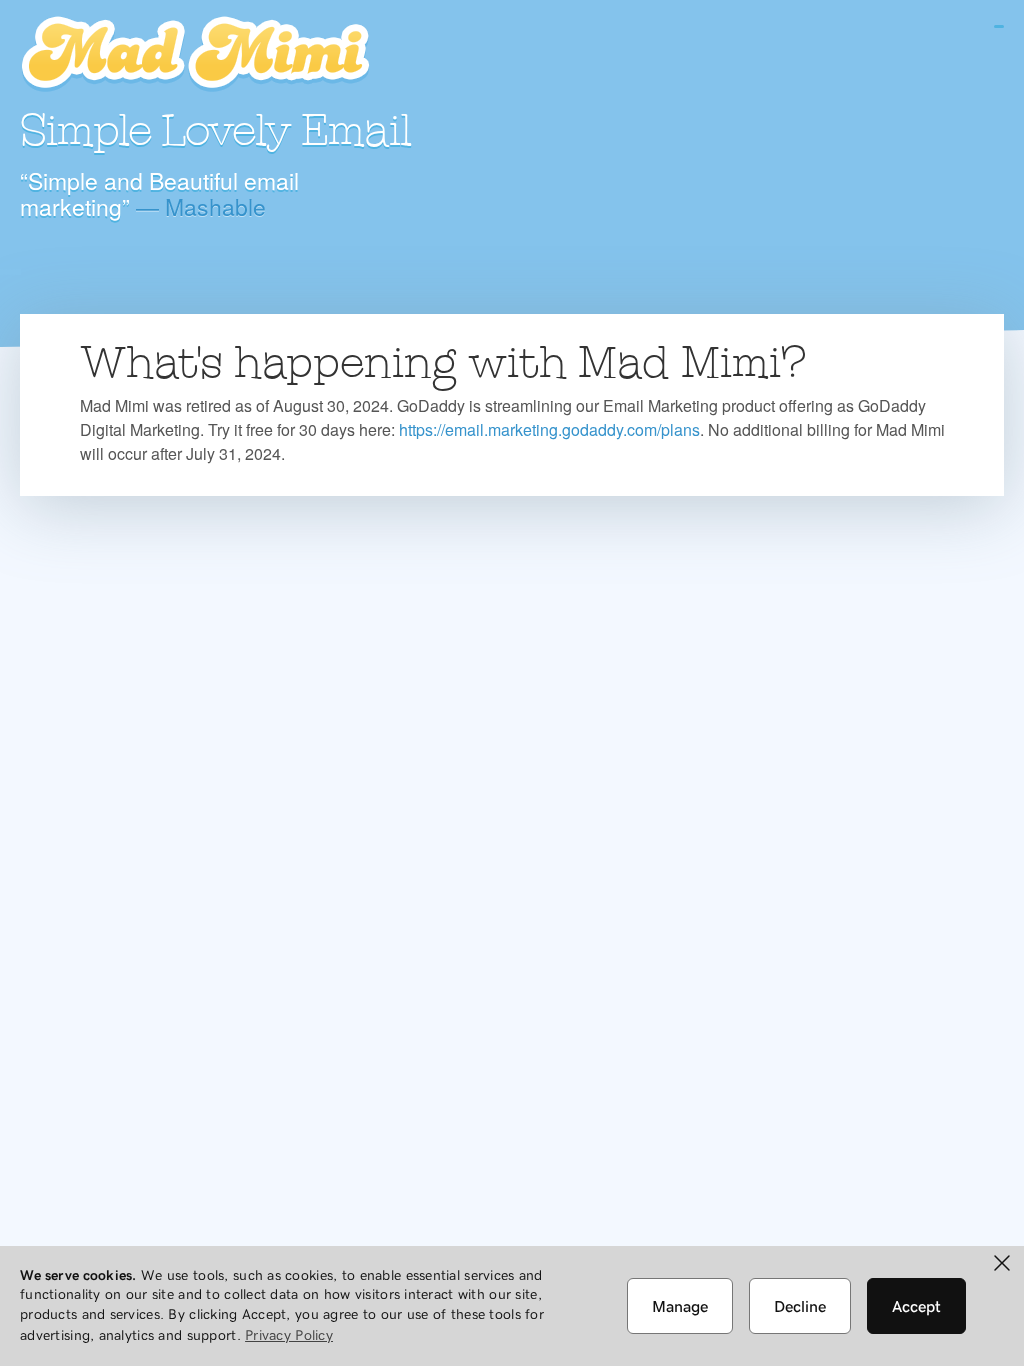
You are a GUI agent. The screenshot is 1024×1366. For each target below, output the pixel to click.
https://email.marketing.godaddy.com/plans (549, 429)
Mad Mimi (195, 55)
